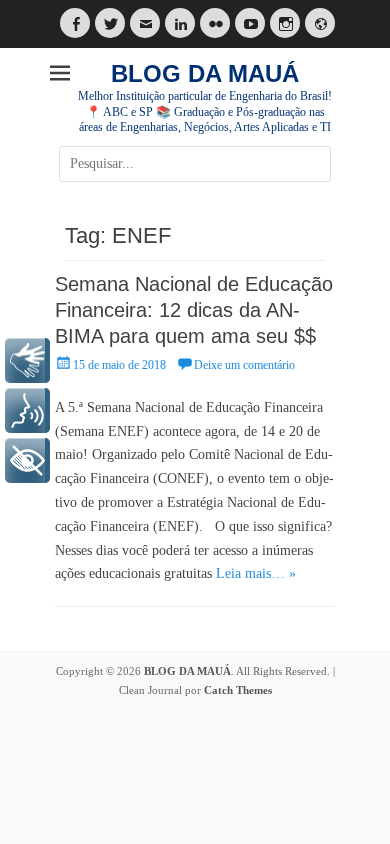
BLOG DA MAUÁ (205, 73)
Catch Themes (238, 690)
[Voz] (27, 410)
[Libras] (27, 360)
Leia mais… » (256, 573)
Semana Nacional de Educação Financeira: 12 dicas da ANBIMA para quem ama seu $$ (194, 310)
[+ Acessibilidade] (27, 460)
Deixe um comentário (244, 365)
